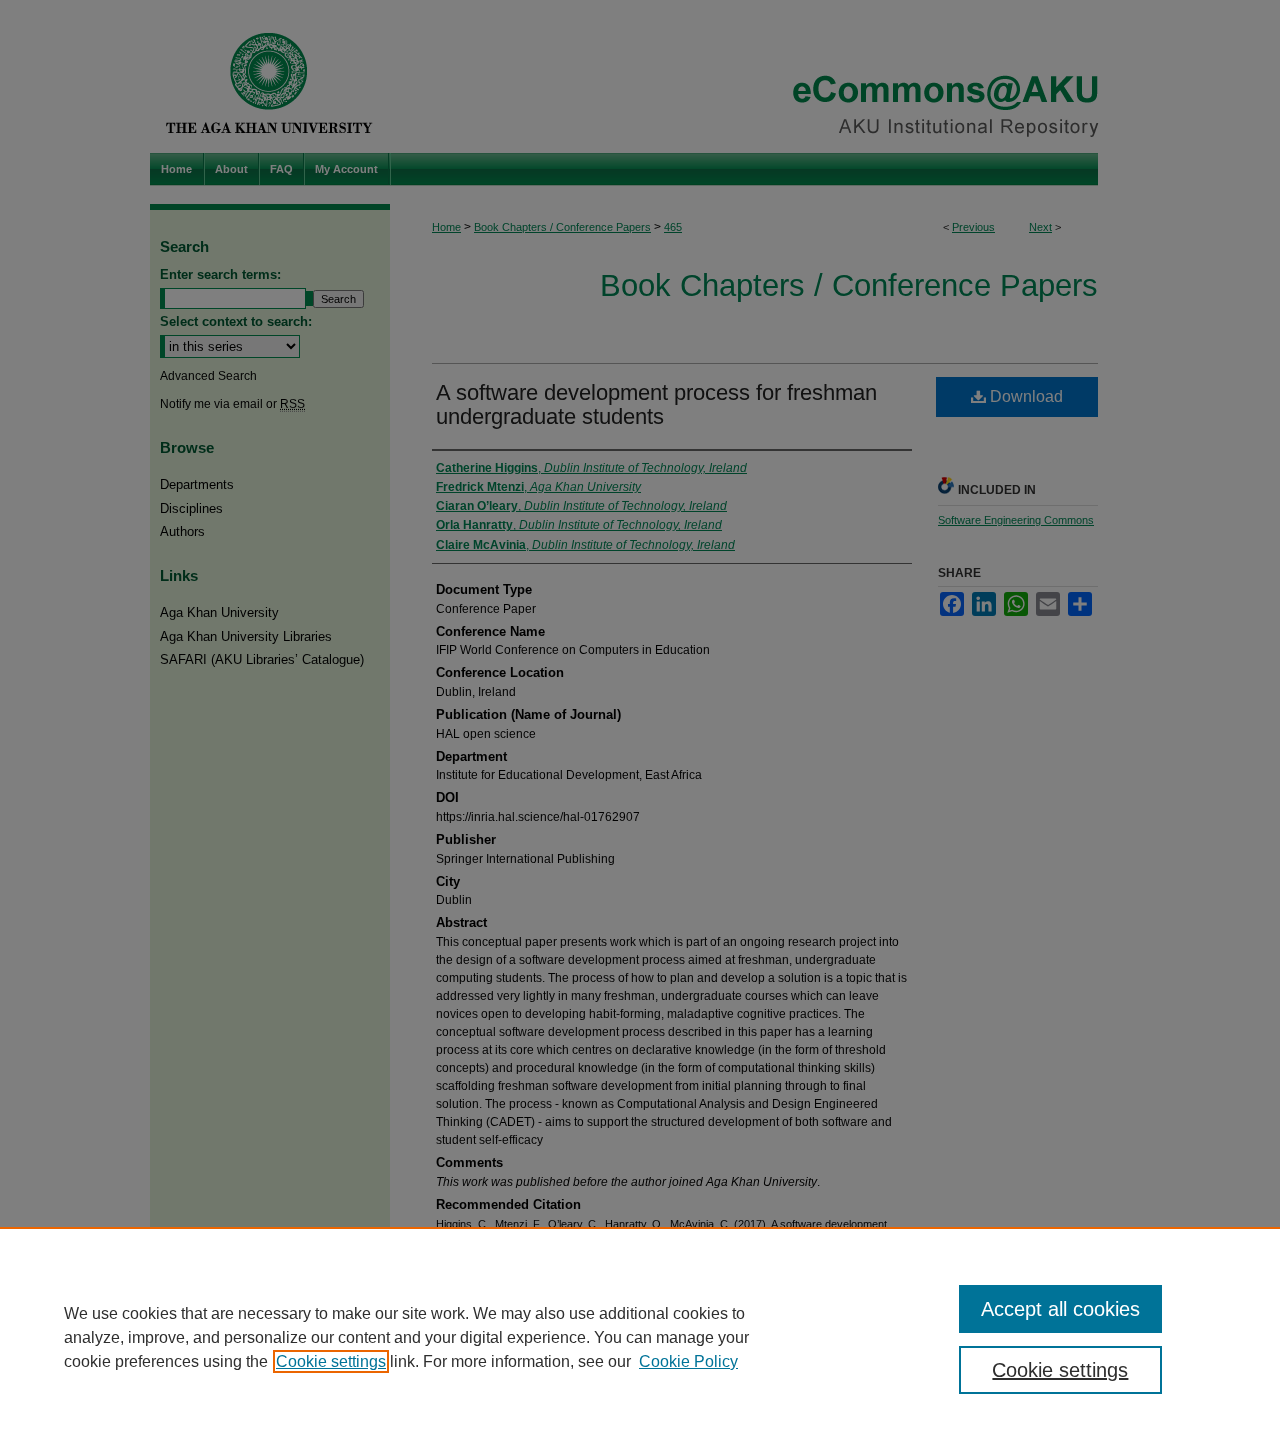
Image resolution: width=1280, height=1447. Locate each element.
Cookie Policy (688, 1361)
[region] (640, 1337)
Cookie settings (331, 1361)
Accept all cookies (1060, 1309)
